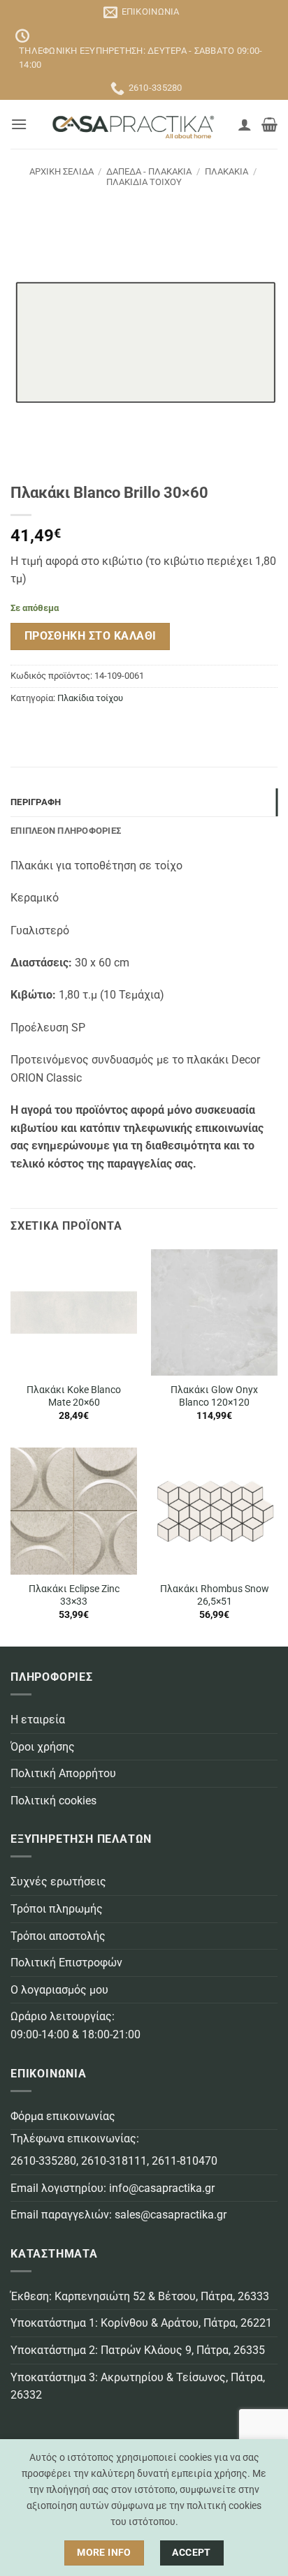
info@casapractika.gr (162, 2188)
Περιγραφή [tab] (36, 802)
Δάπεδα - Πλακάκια (149, 171)
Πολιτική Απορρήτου (63, 1773)
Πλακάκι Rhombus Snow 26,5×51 (215, 1595)
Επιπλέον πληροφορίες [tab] (66, 831)
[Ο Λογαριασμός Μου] (245, 124)
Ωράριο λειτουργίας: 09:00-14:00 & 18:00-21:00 (75, 2025)
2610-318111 (114, 2161)
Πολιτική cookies (53, 1801)
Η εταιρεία (38, 1720)
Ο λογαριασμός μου (59, 1990)
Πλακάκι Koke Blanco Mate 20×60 (74, 1396)
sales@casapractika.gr (171, 2215)
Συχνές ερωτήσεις (58, 1882)
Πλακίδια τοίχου (144, 182)
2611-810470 (185, 2161)
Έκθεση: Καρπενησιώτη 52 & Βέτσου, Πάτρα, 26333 (140, 2296)
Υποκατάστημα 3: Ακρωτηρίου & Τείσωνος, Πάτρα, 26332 (138, 2386)
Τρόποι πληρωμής (57, 1909)
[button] (19, 124)
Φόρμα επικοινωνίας (63, 2116)
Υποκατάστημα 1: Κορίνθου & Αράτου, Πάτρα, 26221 (141, 2323)
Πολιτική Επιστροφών (66, 1963)
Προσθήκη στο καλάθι (91, 636)
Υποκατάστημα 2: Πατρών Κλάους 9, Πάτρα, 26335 (138, 2350)
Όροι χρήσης (43, 1747)
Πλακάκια (226, 171)
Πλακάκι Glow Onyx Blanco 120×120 (214, 1396)
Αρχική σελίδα (62, 171)
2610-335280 (43, 2161)
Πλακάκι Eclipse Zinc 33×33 (74, 1595)
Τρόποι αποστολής (58, 1936)
